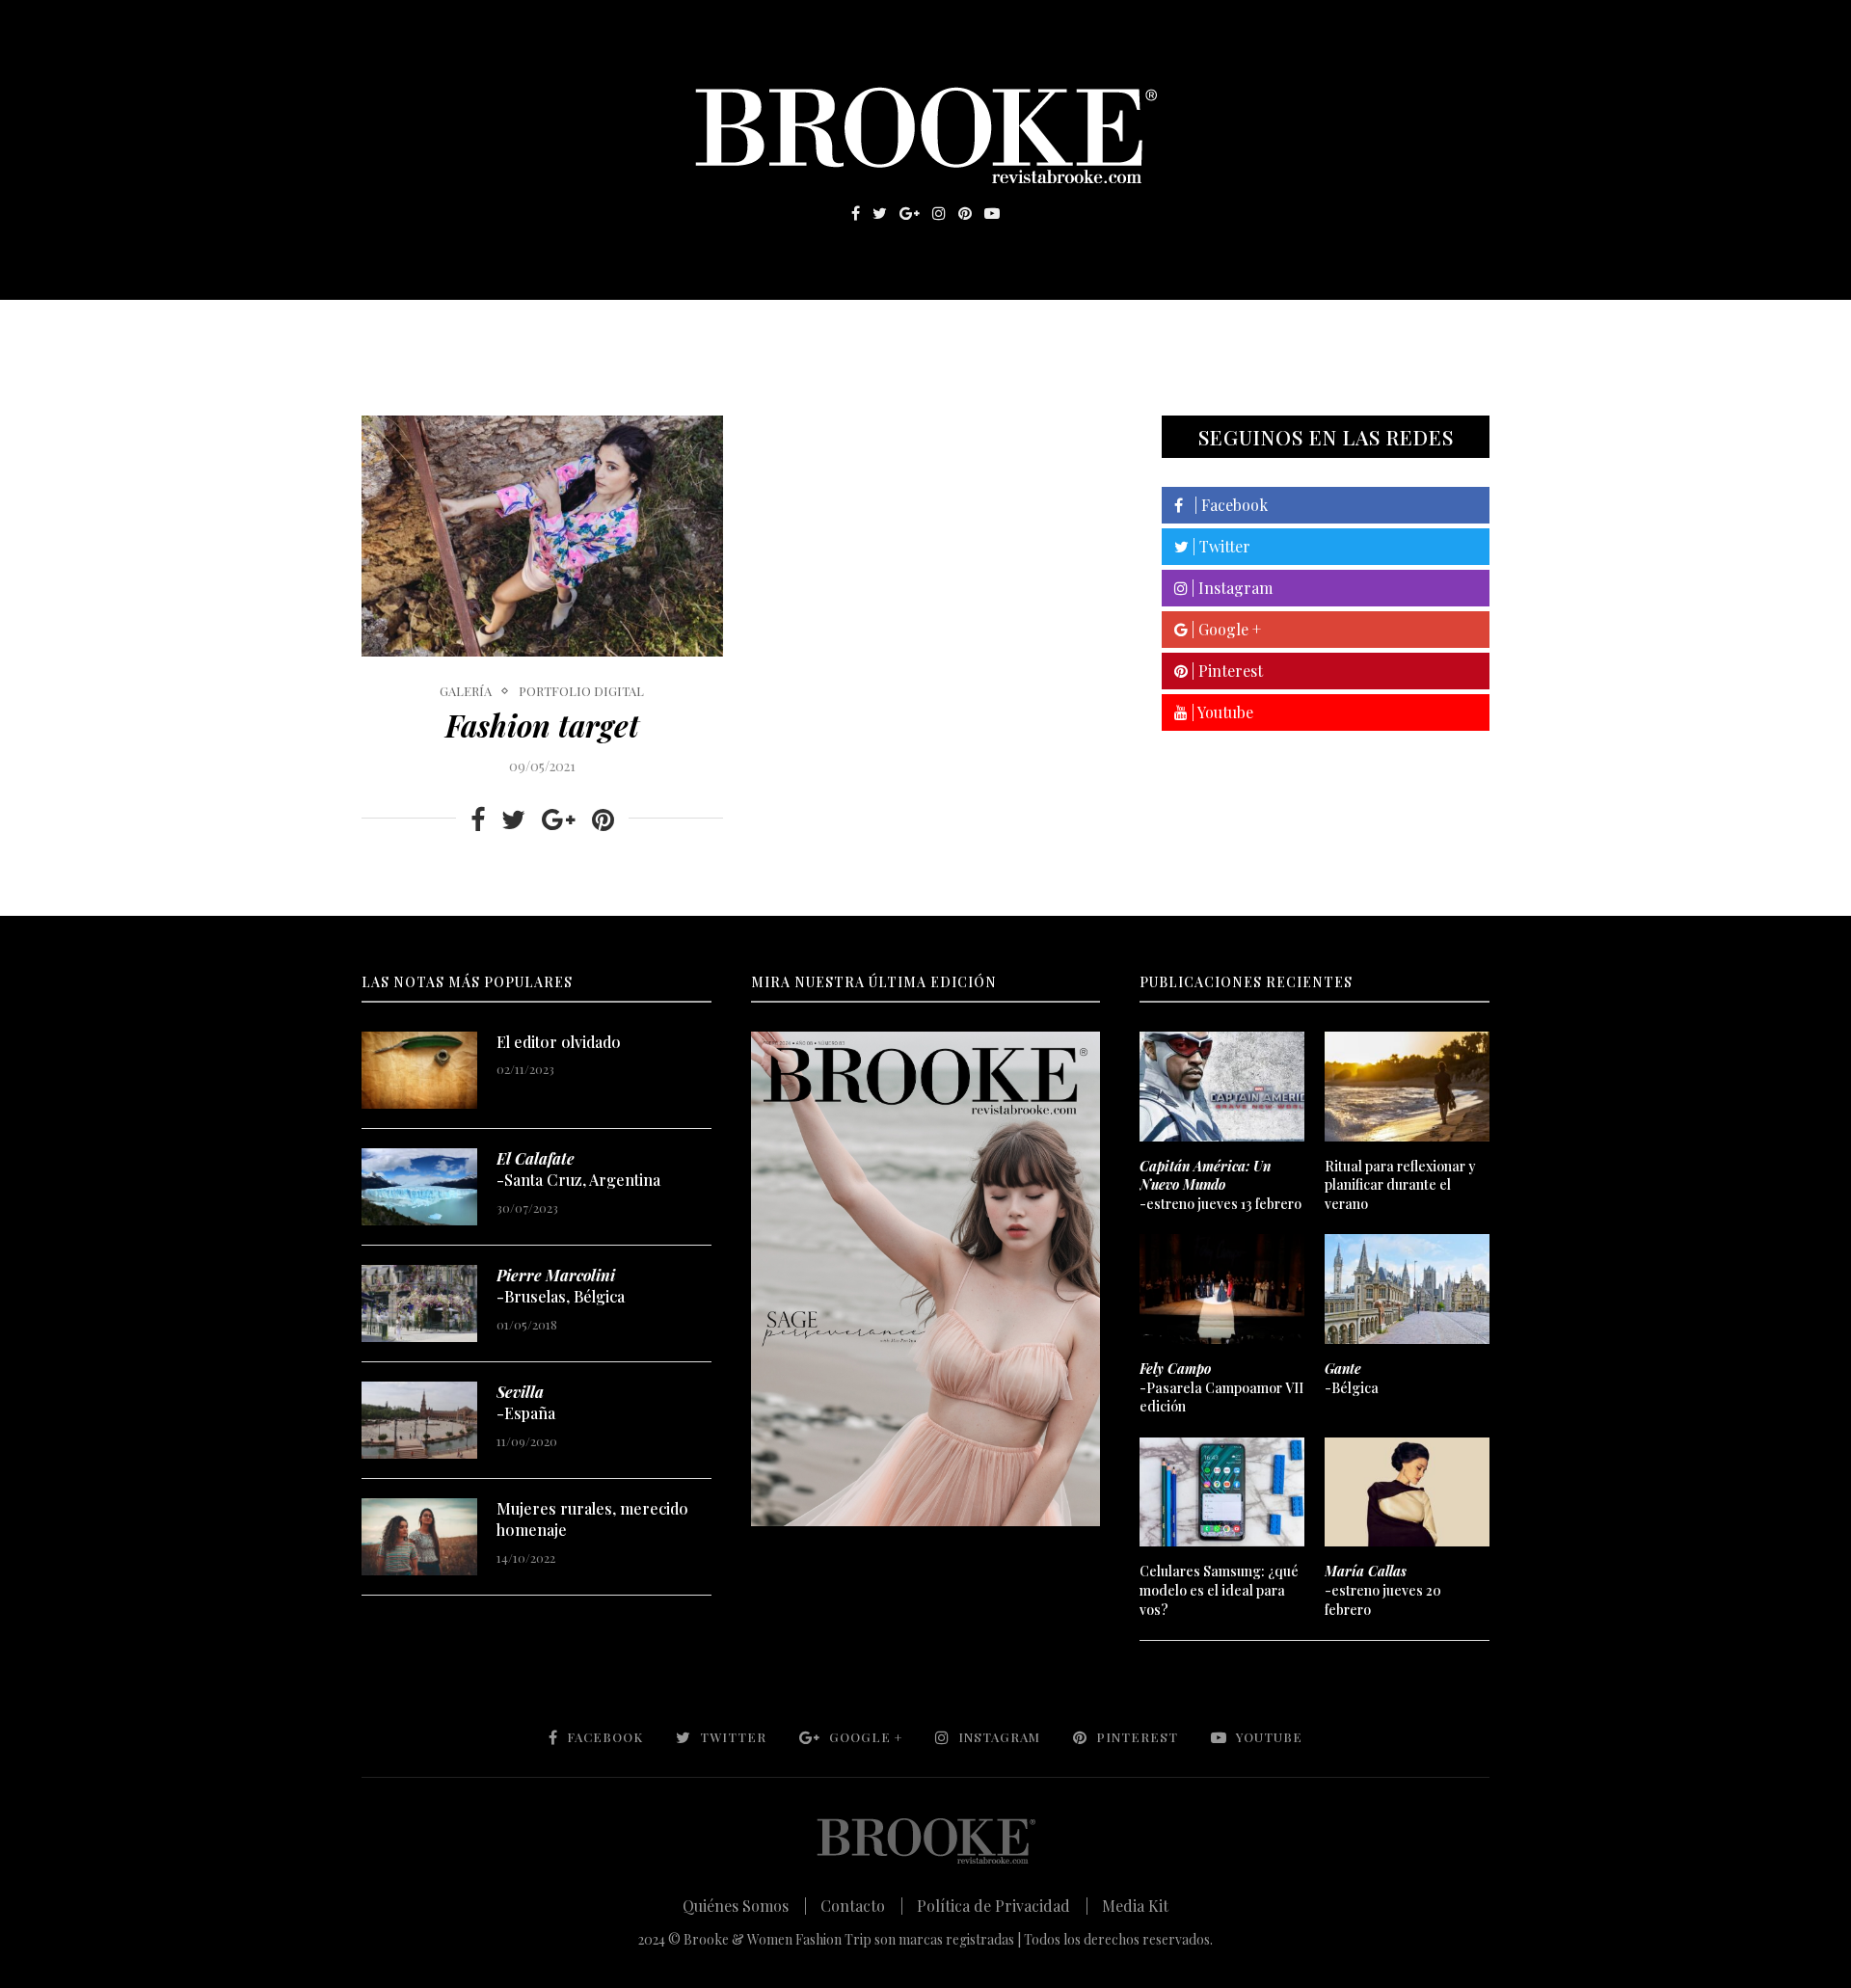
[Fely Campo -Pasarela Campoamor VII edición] (1221, 1289)
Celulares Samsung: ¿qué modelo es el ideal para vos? (1219, 1590)
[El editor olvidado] (419, 1070)
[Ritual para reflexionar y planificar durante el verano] (1407, 1087)
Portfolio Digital (581, 691)
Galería (843, 329)
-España (526, 1402)
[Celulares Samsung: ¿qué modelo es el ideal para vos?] (1221, 1492)
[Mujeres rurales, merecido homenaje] (419, 1537)
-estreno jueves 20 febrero (1383, 1590)
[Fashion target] (542, 536)
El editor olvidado (559, 1042)
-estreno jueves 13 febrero (1221, 1185)
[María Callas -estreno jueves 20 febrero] (1407, 1492)
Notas (751, 329)
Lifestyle (502, 329)
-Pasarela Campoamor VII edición (1221, 1387)
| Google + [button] (1224, 629)
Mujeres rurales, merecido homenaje (592, 1519)
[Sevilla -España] (419, 1420)
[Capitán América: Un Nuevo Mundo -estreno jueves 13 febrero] (1221, 1087)
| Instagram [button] (1230, 588)
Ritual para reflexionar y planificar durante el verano (1400, 1185)
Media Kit (1135, 1906)
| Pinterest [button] (1225, 671)
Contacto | (862, 1906)
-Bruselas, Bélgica (561, 1286)
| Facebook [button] (1225, 505)
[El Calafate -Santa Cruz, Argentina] (419, 1187)
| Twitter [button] (1220, 546)
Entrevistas (636, 329)
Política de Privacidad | (1003, 1906)
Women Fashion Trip (1107, 329)
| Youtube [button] (1221, 712)
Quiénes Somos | (745, 1906)
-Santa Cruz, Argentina (578, 1169)
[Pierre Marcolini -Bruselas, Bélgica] (419, 1303)
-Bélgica (1352, 1378)
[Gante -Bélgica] (1407, 1289)
